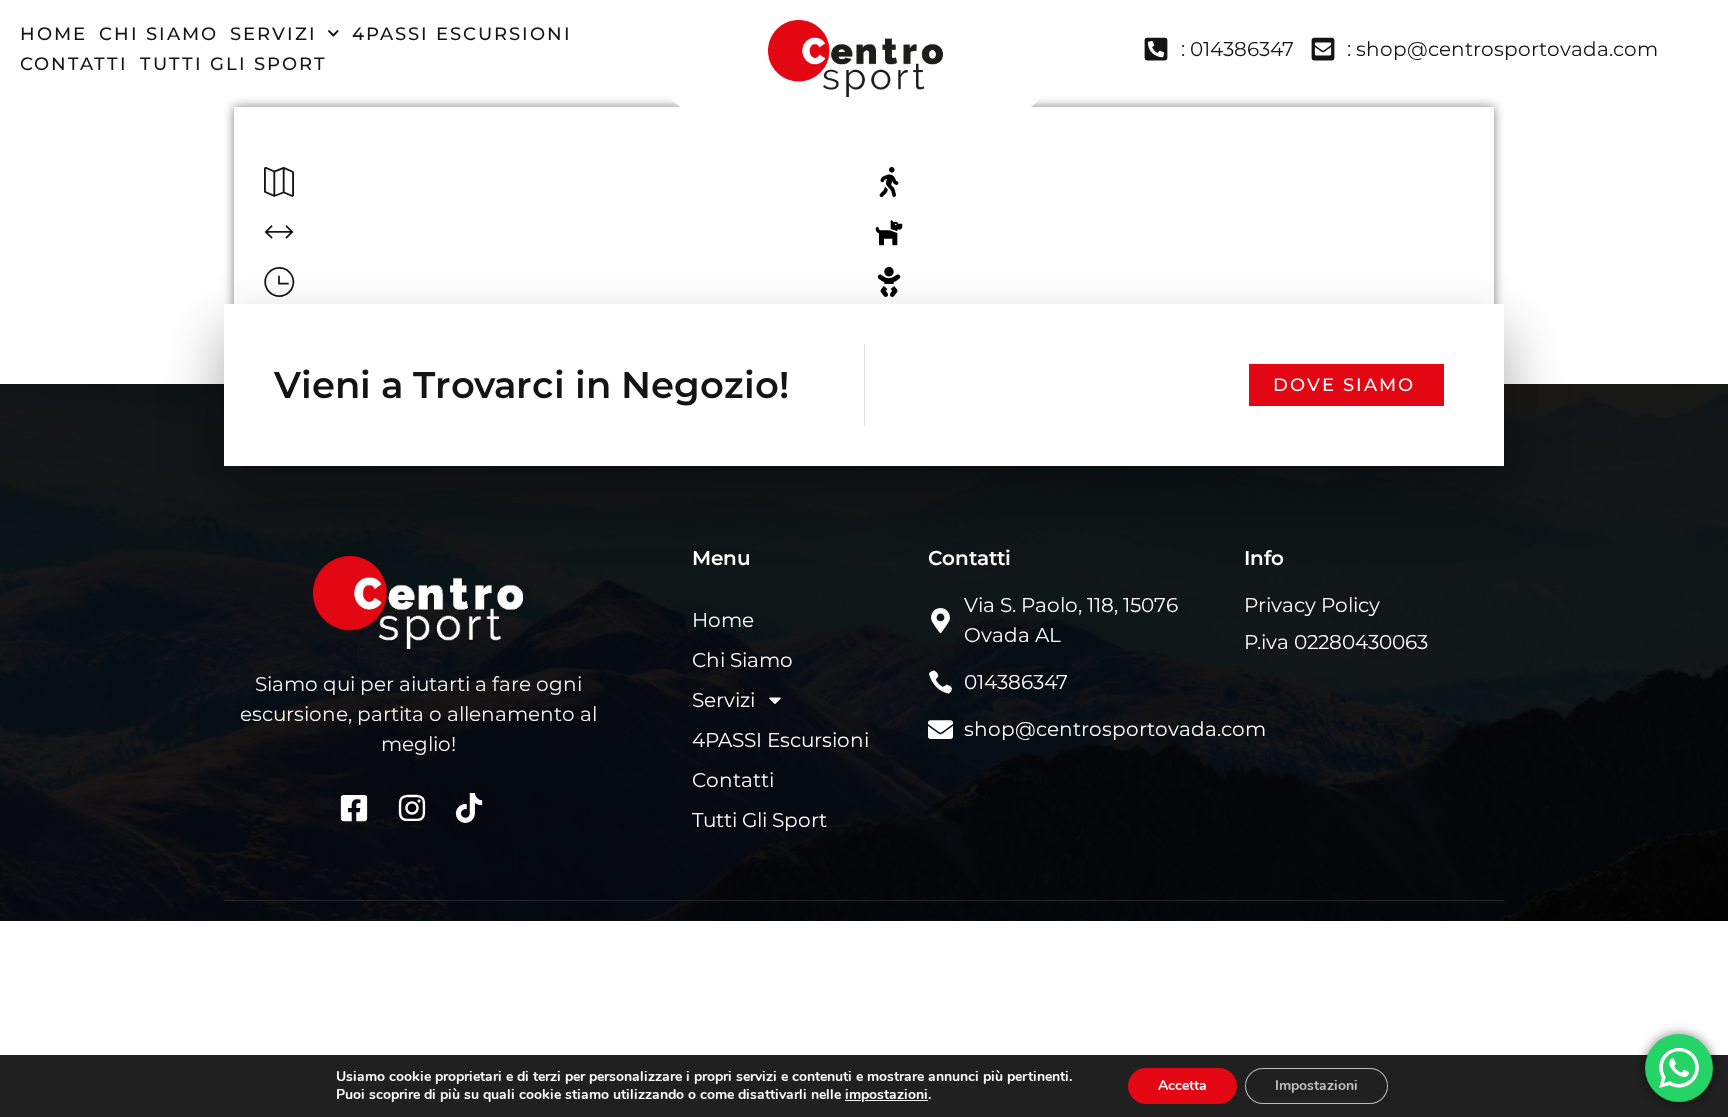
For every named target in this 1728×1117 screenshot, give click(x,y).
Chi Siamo (158, 34)
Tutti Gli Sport (233, 64)
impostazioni (886, 1095)
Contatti (74, 64)
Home (53, 34)
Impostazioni (1316, 1085)
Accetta (1182, 1085)
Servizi (273, 34)
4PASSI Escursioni (462, 34)
